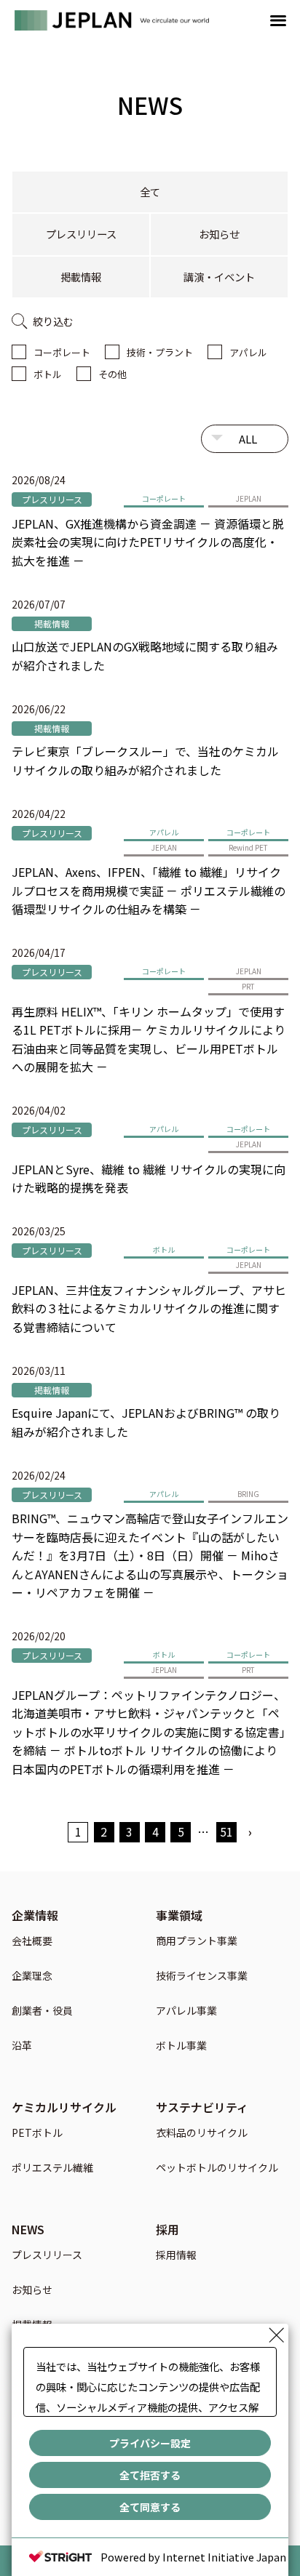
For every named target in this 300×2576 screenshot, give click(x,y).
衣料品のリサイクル (202, 2134)
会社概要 (32, 1942)
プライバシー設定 (150, 2443)
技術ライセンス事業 (202, 1977)
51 (226, 1831)
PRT (248, 986)
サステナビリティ (202, 2107)
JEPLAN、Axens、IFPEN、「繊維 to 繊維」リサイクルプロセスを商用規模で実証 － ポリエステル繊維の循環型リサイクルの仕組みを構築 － (149, 890)
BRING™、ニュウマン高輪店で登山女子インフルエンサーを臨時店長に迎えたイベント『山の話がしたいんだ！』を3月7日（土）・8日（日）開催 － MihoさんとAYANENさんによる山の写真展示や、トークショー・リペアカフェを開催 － (150, 1555)
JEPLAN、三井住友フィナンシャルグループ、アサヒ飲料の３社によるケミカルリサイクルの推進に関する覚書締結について (149, 1308)
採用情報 (176, 2256)
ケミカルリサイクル (64, 2107)
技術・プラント (160, 352)
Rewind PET (248, 847)
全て (150, 192)
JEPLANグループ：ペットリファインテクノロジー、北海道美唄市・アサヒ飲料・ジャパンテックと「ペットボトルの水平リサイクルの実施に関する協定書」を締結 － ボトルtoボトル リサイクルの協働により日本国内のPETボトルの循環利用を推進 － (149, 1732)
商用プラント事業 (197, 1942)
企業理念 (32, 1977)
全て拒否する (150, 2475)
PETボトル (37, 2134)
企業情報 (35, 1915)
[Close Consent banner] (277, 2335)
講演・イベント (219, 277)
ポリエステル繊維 (52, 2168)
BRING (248, 1494)
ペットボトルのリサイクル (217, 2168)
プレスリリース (81, 234)
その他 (112, 374)
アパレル (248, 352)
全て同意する (150, 2507)
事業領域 (179, 1915)
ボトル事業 (181, 2046)
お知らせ (219, 234)
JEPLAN (249, 498)
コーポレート (62, 352)
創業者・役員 (42, 2011)
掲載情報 (81, 277)
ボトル (48, 374)
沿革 (22, 2046)
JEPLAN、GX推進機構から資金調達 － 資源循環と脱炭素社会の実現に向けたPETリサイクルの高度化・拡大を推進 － (148, 542)
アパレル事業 (186, 2011)
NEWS (28, 2229)
